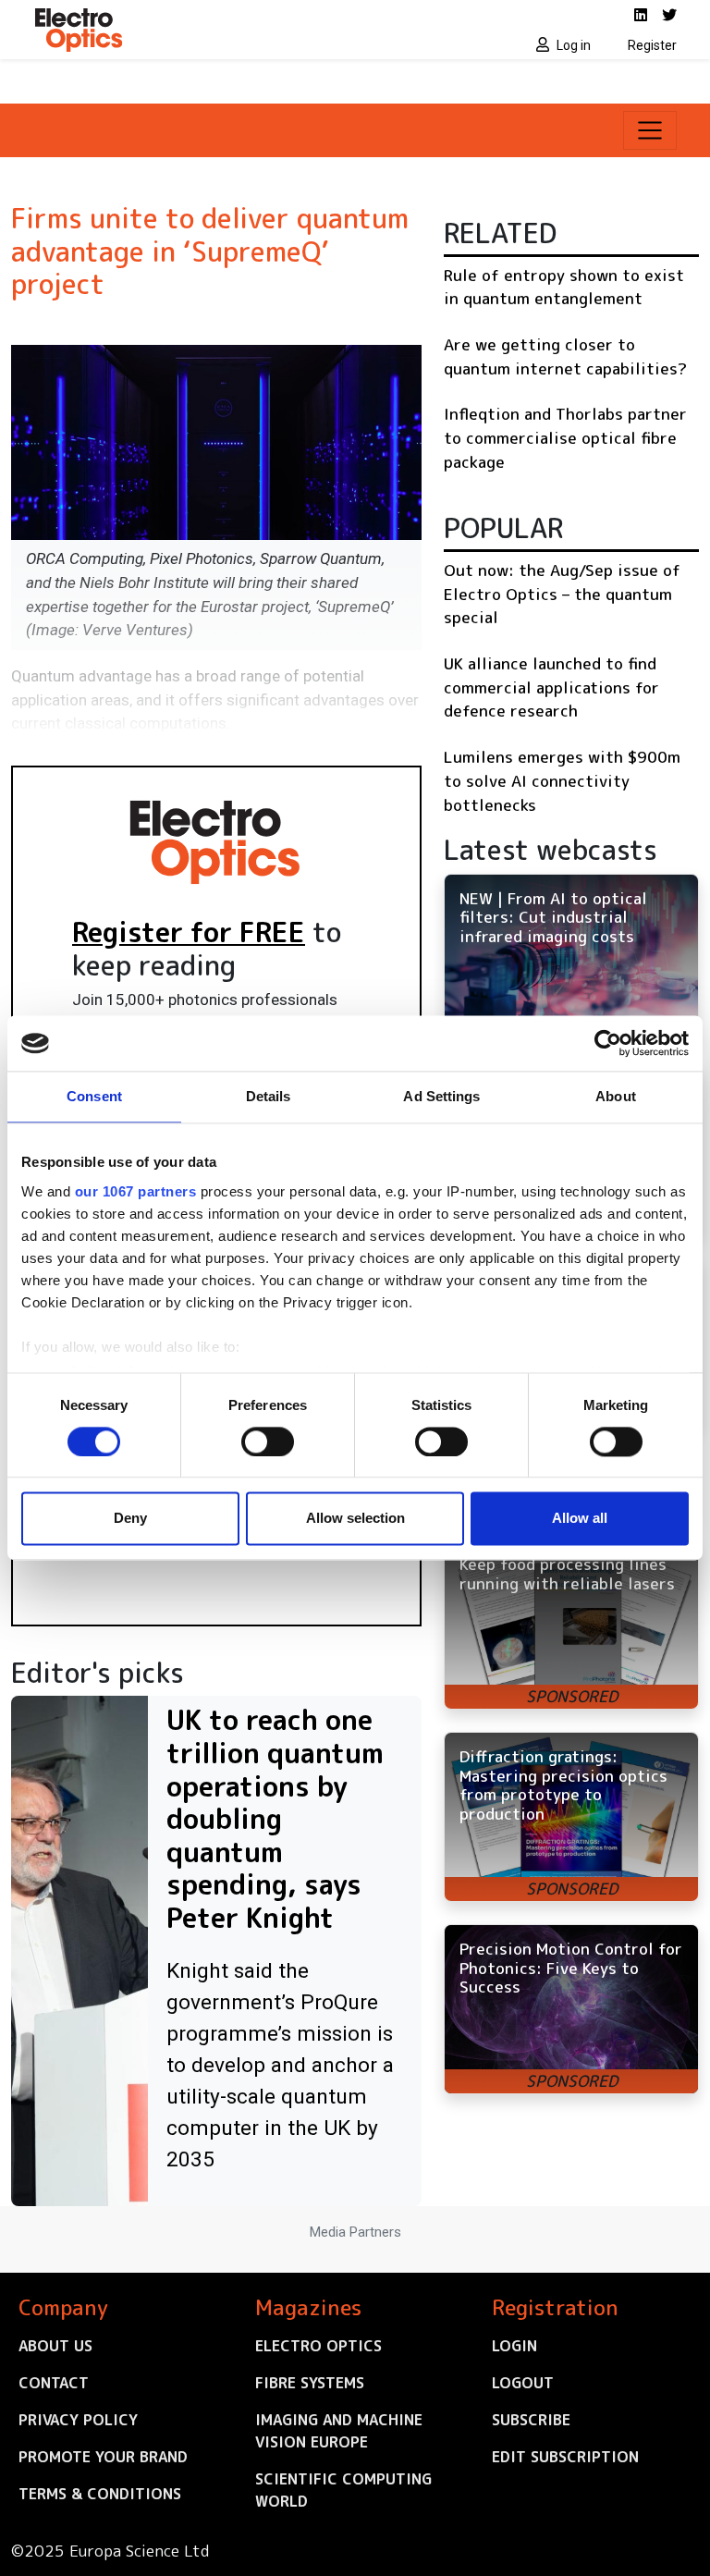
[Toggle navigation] (650, 130)
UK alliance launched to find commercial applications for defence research (551, 687)
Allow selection (355, 1519)
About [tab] (616, 1096)
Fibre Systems (310, 2383)
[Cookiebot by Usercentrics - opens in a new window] (608, 1043)
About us (55, 2346)
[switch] (268, 1441)
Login (514, 2346)
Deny (130, 1519)
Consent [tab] (94, 1096)
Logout (523, 2383)
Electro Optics (318, 2346)
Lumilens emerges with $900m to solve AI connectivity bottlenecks (562, 780)
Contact (54, 2383)
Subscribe (531, 2420)
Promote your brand (103, 2457)
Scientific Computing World (343, 2490)
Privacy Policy (78, 2420)
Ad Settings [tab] (441, 1096)
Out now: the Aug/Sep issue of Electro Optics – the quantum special (562, 594)
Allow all (580, 1519)
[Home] (189, 30)
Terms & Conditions (100, 2494)
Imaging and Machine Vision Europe (339, 2431)
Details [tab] (269, 1096)
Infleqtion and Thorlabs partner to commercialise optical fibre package (565, 437)
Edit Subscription (565, 2457)
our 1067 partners (136, 1191)
